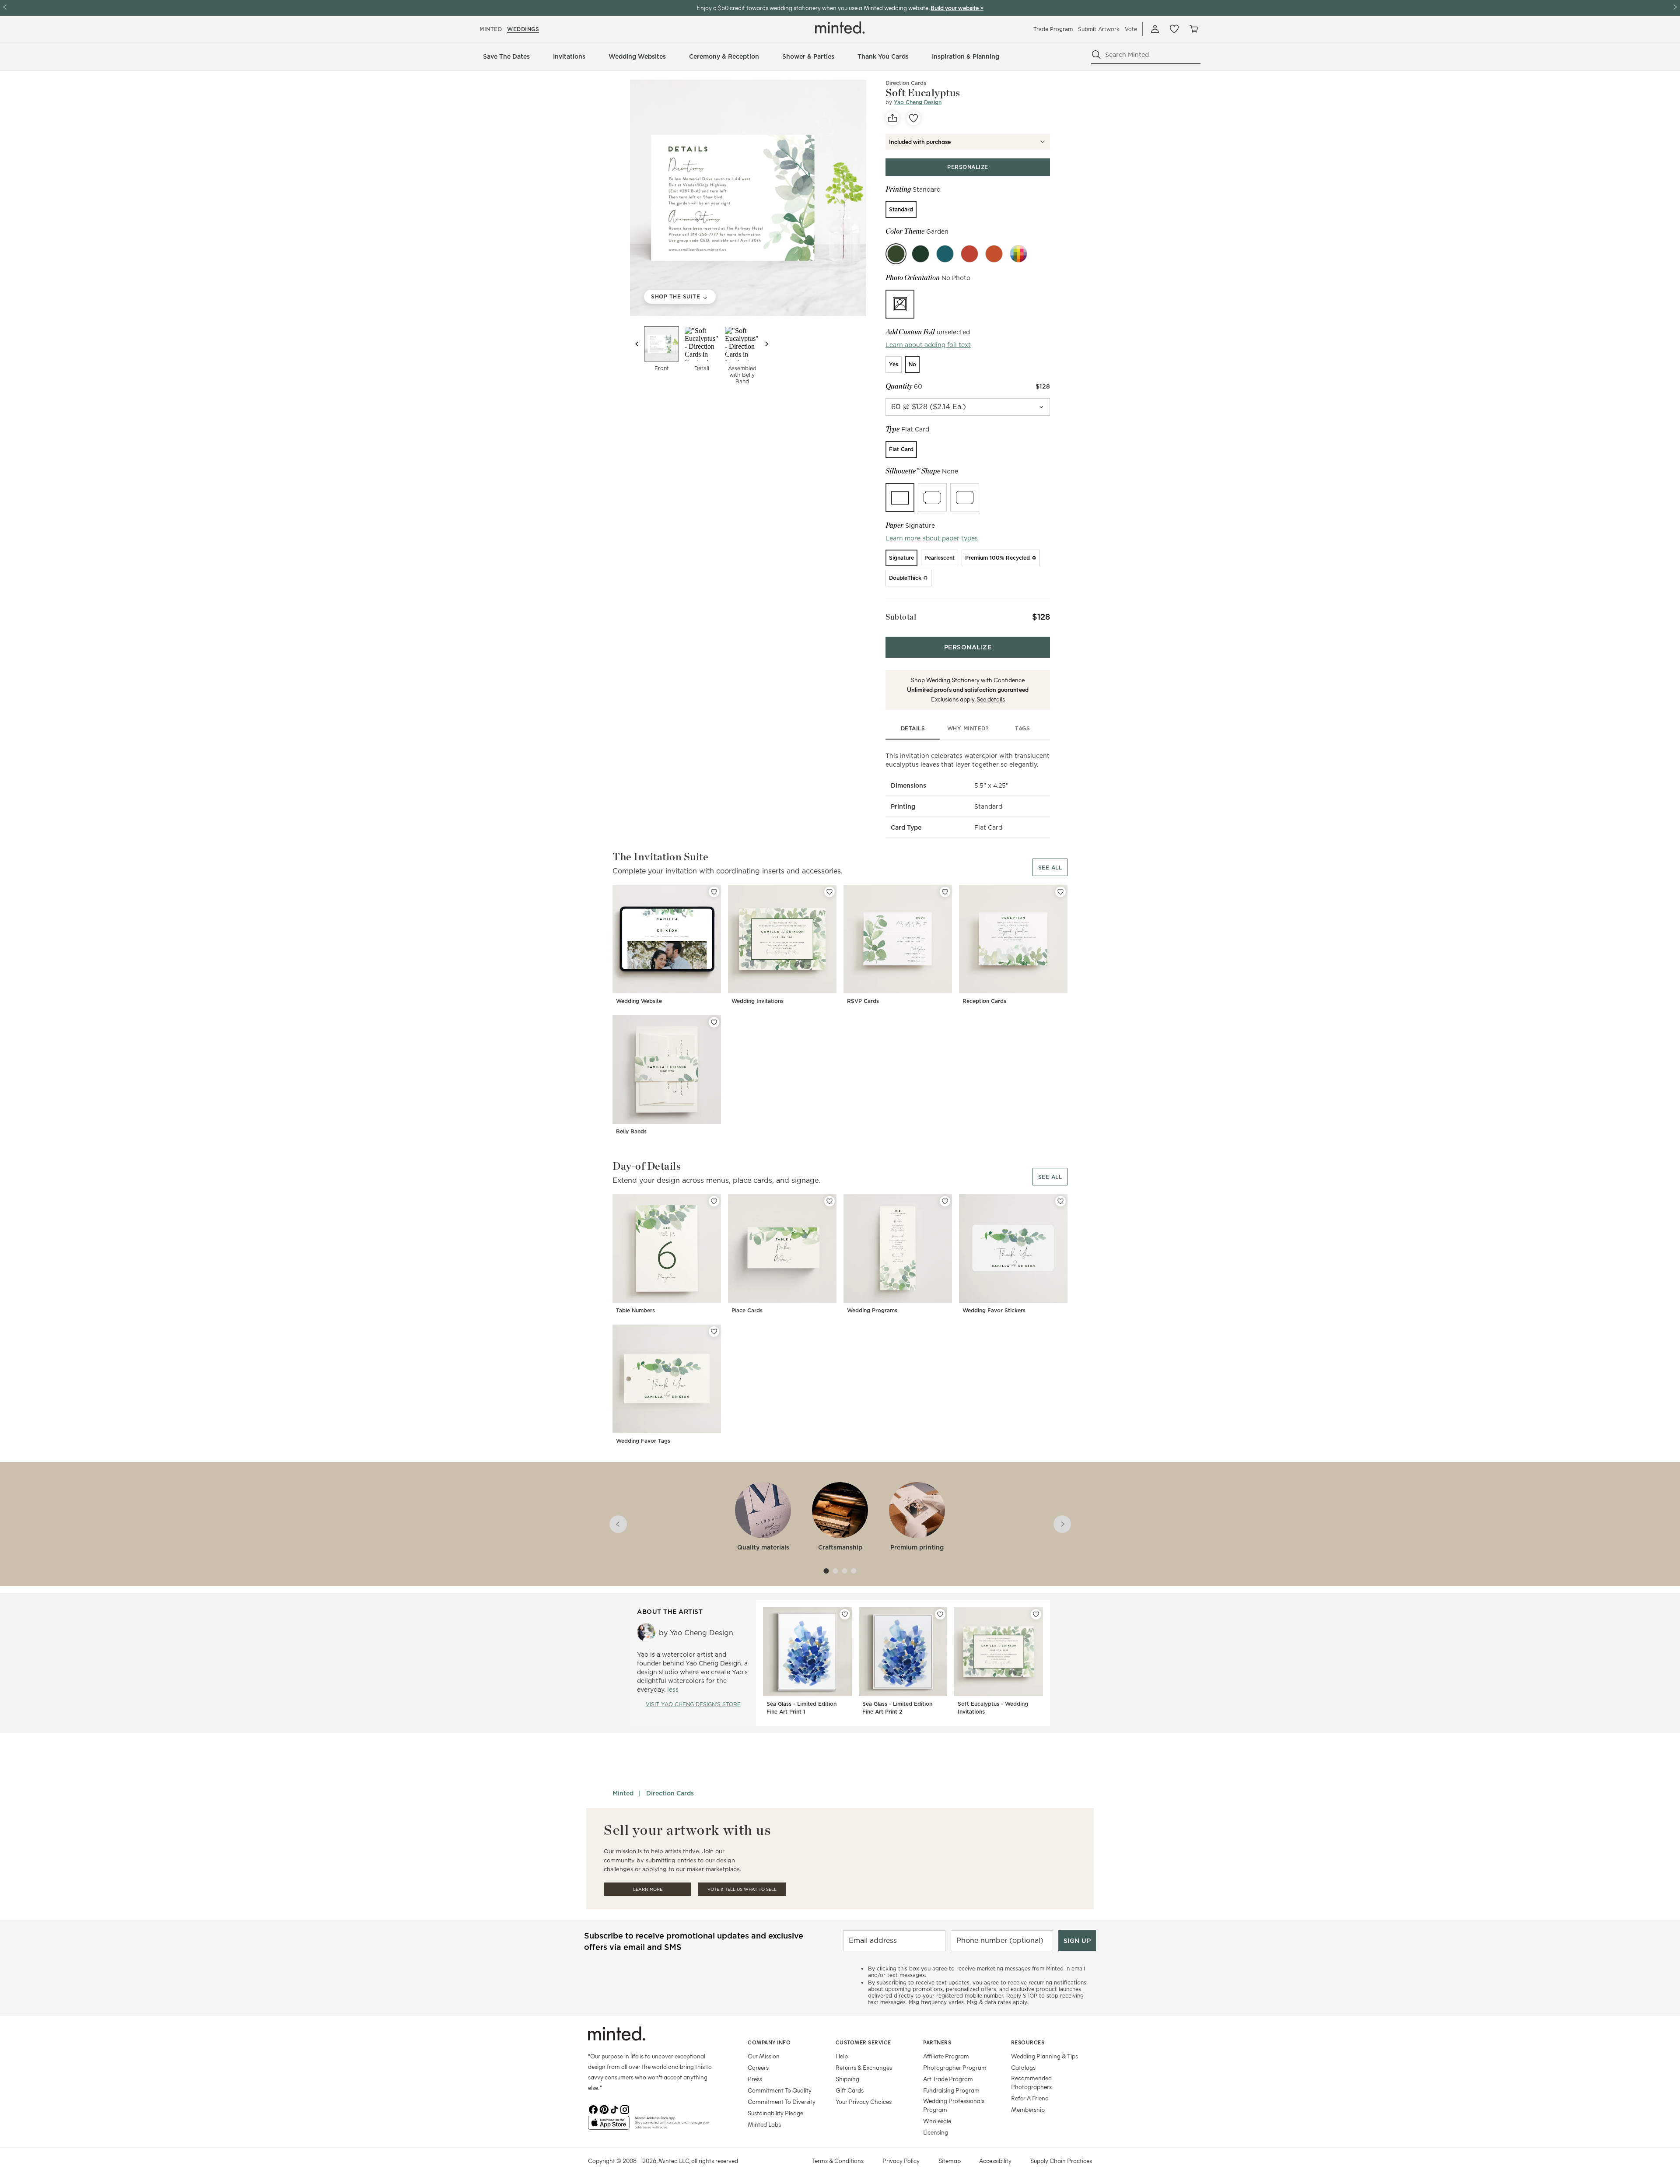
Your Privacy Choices (864, 2102)
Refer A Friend (1030, 2098)
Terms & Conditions (838, 2161)
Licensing (936, 2132)
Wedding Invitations (758, 1001)
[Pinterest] (604, 2109)
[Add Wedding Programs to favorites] (945, 1201)
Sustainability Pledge (775, 2113)
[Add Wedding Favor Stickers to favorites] (1060, 1201)
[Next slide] (766, 344)
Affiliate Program (946, 2056)
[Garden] (896, 254)
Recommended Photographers (1031, 2082)
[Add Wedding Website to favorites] (714, 892)
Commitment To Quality (780, 2090)
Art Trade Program (948, 2079)
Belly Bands (631, 1131)
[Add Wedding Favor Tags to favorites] (714, 1332)
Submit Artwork (1099, 29)
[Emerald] (920, 254)
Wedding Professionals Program (954, 2105)
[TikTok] (614, 2109)
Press (755, 2079)
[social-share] (892, 118)
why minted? (968, 728)
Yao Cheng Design (918, 102)
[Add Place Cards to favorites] (829, 1201)
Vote (1131, 29)
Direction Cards (670, 1793)
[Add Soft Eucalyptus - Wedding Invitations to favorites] (1036, 1614)
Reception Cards (984, 1001)
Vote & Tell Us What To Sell (742, 1889)
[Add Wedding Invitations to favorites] (829, 892)
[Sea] (945, 254)
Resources (1028, 2042)
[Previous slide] (637, 344)
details (913, 728)
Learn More (648, 1889)
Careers (758, 2067)
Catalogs (1023, 2067)
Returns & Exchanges (864, 2067)
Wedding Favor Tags (643, 1441)
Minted (623, 1793)
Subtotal (901, 617)
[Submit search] (1096, 55)
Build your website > (957, 8)
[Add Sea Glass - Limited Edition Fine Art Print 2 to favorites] (940, 1614)
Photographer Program (955, 2067)
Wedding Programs (872, 1310)
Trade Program (1053, 29)
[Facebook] (593, 2109)
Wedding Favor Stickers (994, 1310)
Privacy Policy (901, 2161)
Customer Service (863, 2042)
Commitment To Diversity (782, 2102)
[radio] (901, 210)
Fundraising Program (951, 2090)
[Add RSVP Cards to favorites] (945, 892)
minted (491, 29)
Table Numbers (635, 1310)
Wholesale (937, 2121)
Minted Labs (764, 2124)
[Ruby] (969, 254)
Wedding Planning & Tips (1045, 2056)
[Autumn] (994, 254)
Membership (1028, 2109)
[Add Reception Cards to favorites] (1060, 892)
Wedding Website (639, 1001)
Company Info (769, 2042)
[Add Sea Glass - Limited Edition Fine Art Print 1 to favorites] (845, 1614)
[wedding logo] (840, 28)
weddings (523, 29)
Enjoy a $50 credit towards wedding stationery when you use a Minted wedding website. (813, 8)
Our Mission (764, 2056)
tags (1022, 728)
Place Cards (747, 1310)
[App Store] (609, 2126)
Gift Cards (850, 2090)
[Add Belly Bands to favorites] (714, 1022)
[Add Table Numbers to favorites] (714, 1201)
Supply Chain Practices (1061, 2161)
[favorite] (913, 118)
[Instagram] (625, 2109)
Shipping (847, 2079)
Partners (937, 2042)
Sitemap (950, 2161)
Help (842, 2056)
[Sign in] (1155, 29)
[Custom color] (1018, 254)
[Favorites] (1174, 29)
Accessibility (995, 2161)
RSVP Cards (863, 1001)
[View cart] (1193, 29)
